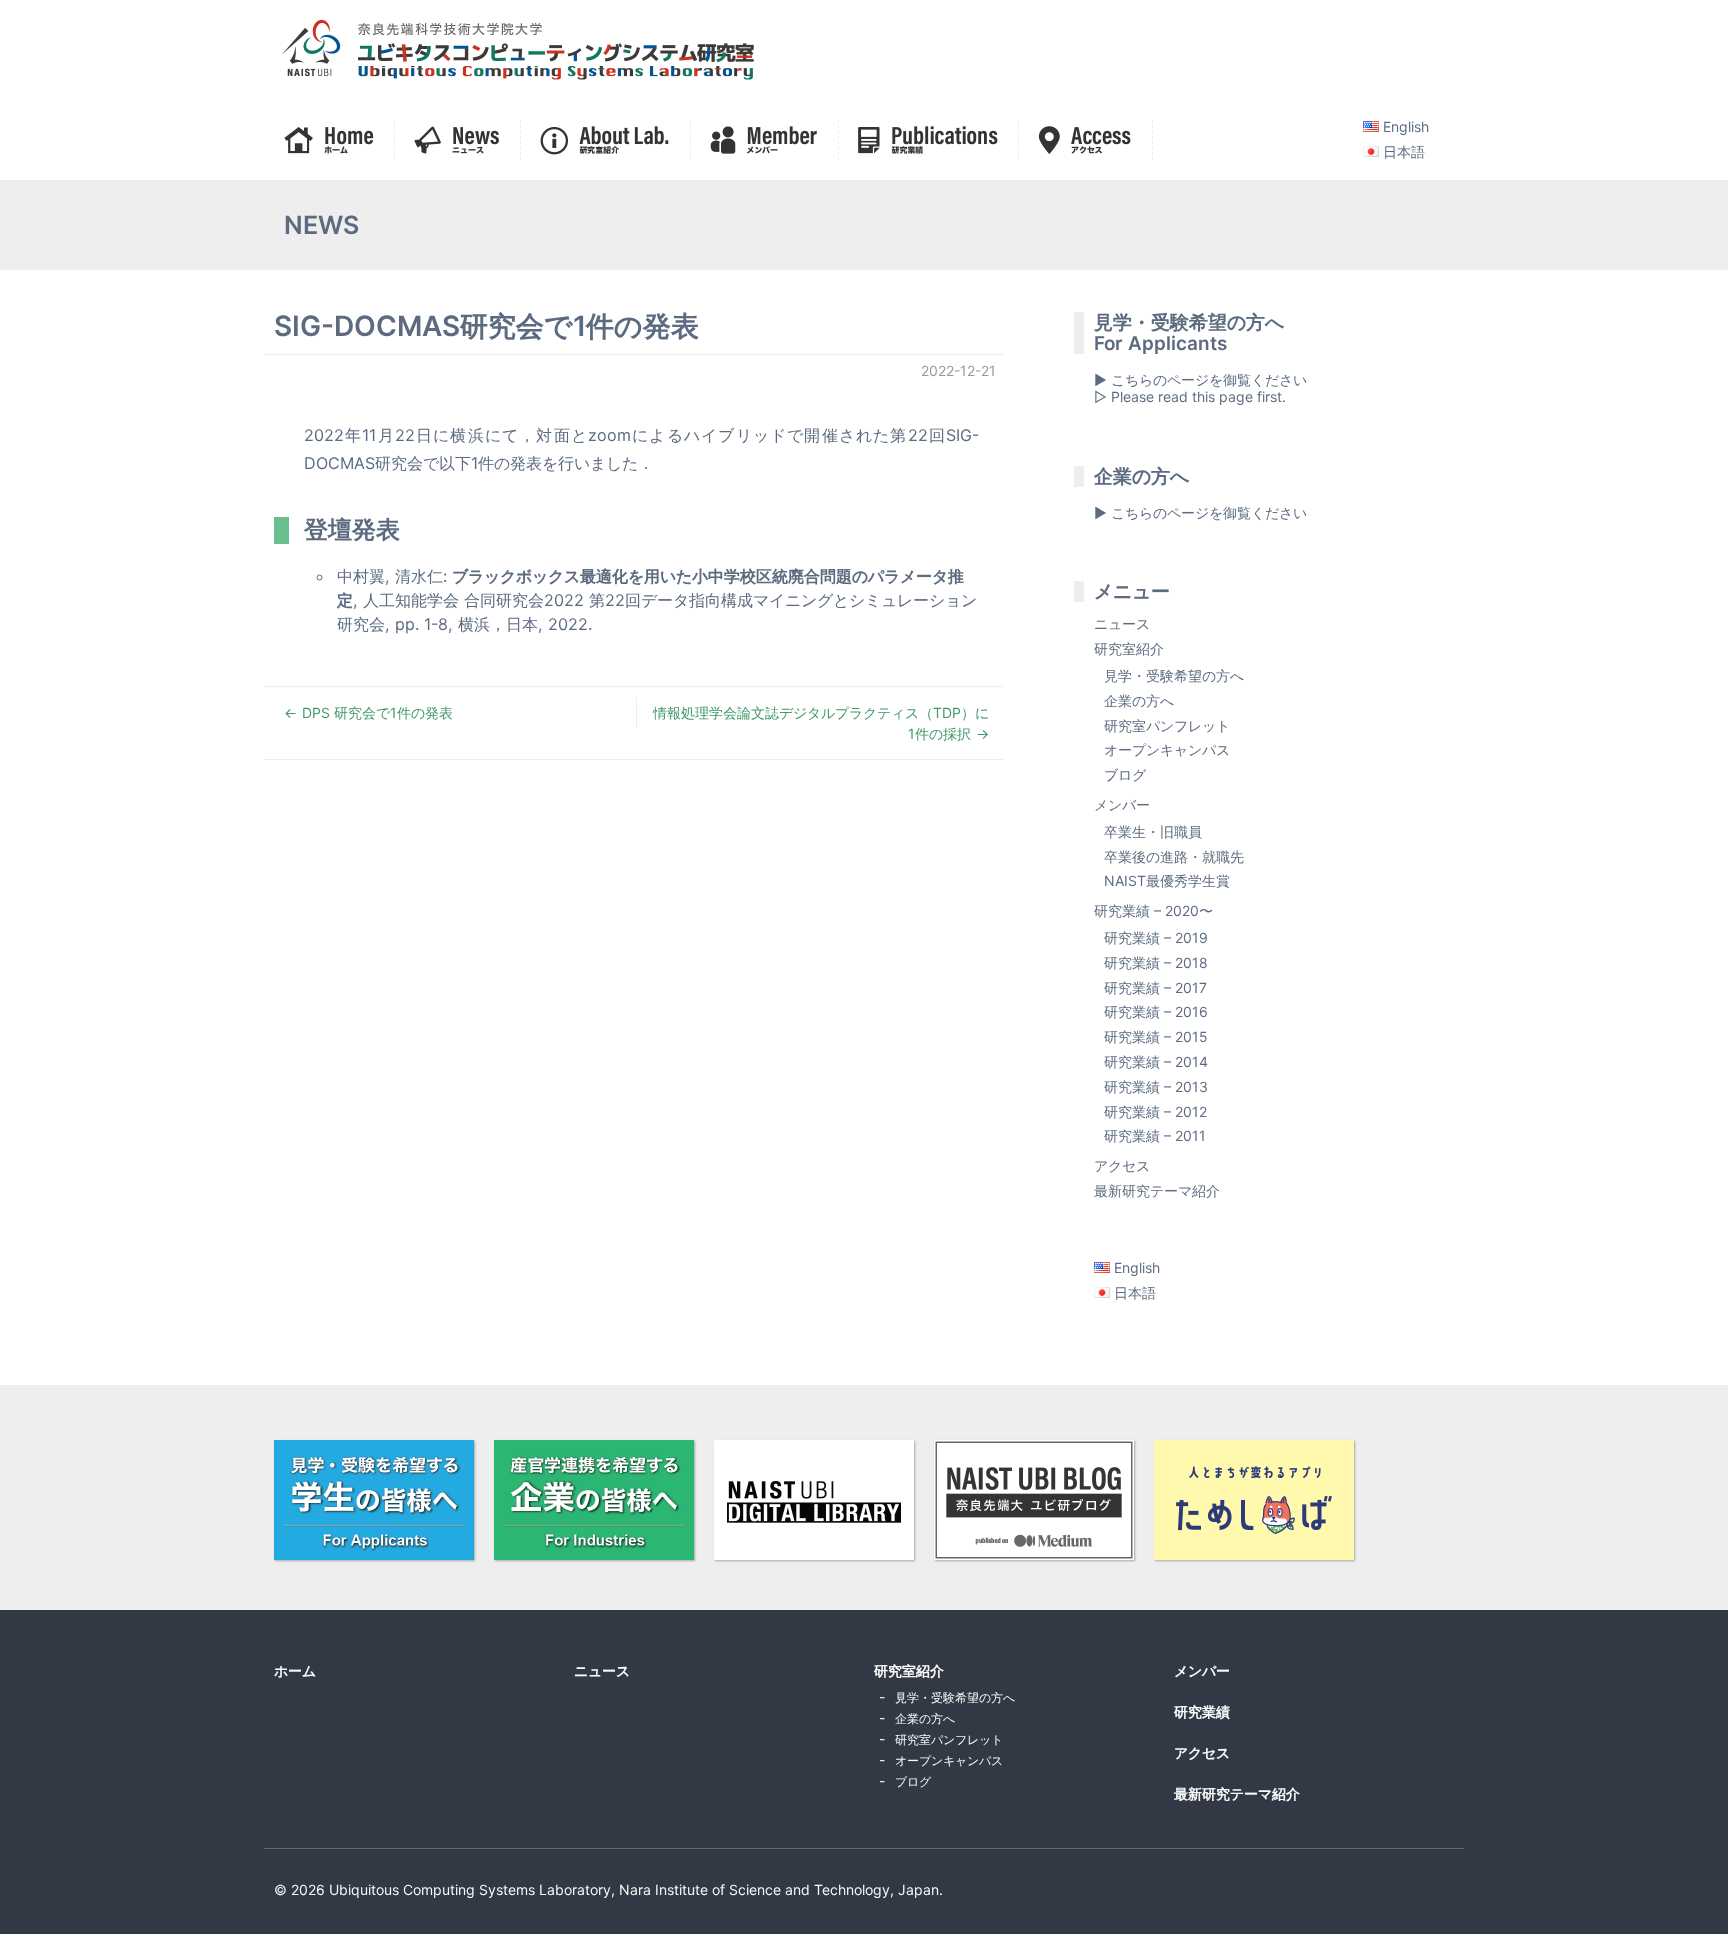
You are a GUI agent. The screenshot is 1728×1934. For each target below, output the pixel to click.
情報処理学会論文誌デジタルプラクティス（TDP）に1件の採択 (821, 723)
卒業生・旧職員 (1153, 831)
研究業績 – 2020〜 (1153, 910)
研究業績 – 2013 (1156, 1086)
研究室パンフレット (1167, 725)
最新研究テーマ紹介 (1157, 1190)
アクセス (1122, 1165)
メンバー (1122, 804)
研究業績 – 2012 (1155, 1111)
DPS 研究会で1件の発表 (377, 712)
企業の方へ (1139, 700)
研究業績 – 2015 (1156, 1036)
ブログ (1125, 774)
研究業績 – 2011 (1155, 1135)
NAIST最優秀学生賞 (1167, 880)
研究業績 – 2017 (1155, 987)
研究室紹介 (1129, 648)
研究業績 (1202, 1711)
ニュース (1122, 623)
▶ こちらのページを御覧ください (1200, 512)
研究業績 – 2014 (1156, 1061)
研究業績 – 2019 (1156, 937)
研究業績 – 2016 (1156, 1011)
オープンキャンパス (1167, 749)
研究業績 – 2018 (1156, 962)
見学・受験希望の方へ (1174, 675)
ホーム (295, 1670)
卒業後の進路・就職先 (1174, 856)
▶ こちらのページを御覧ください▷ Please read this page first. (1200, 388)
